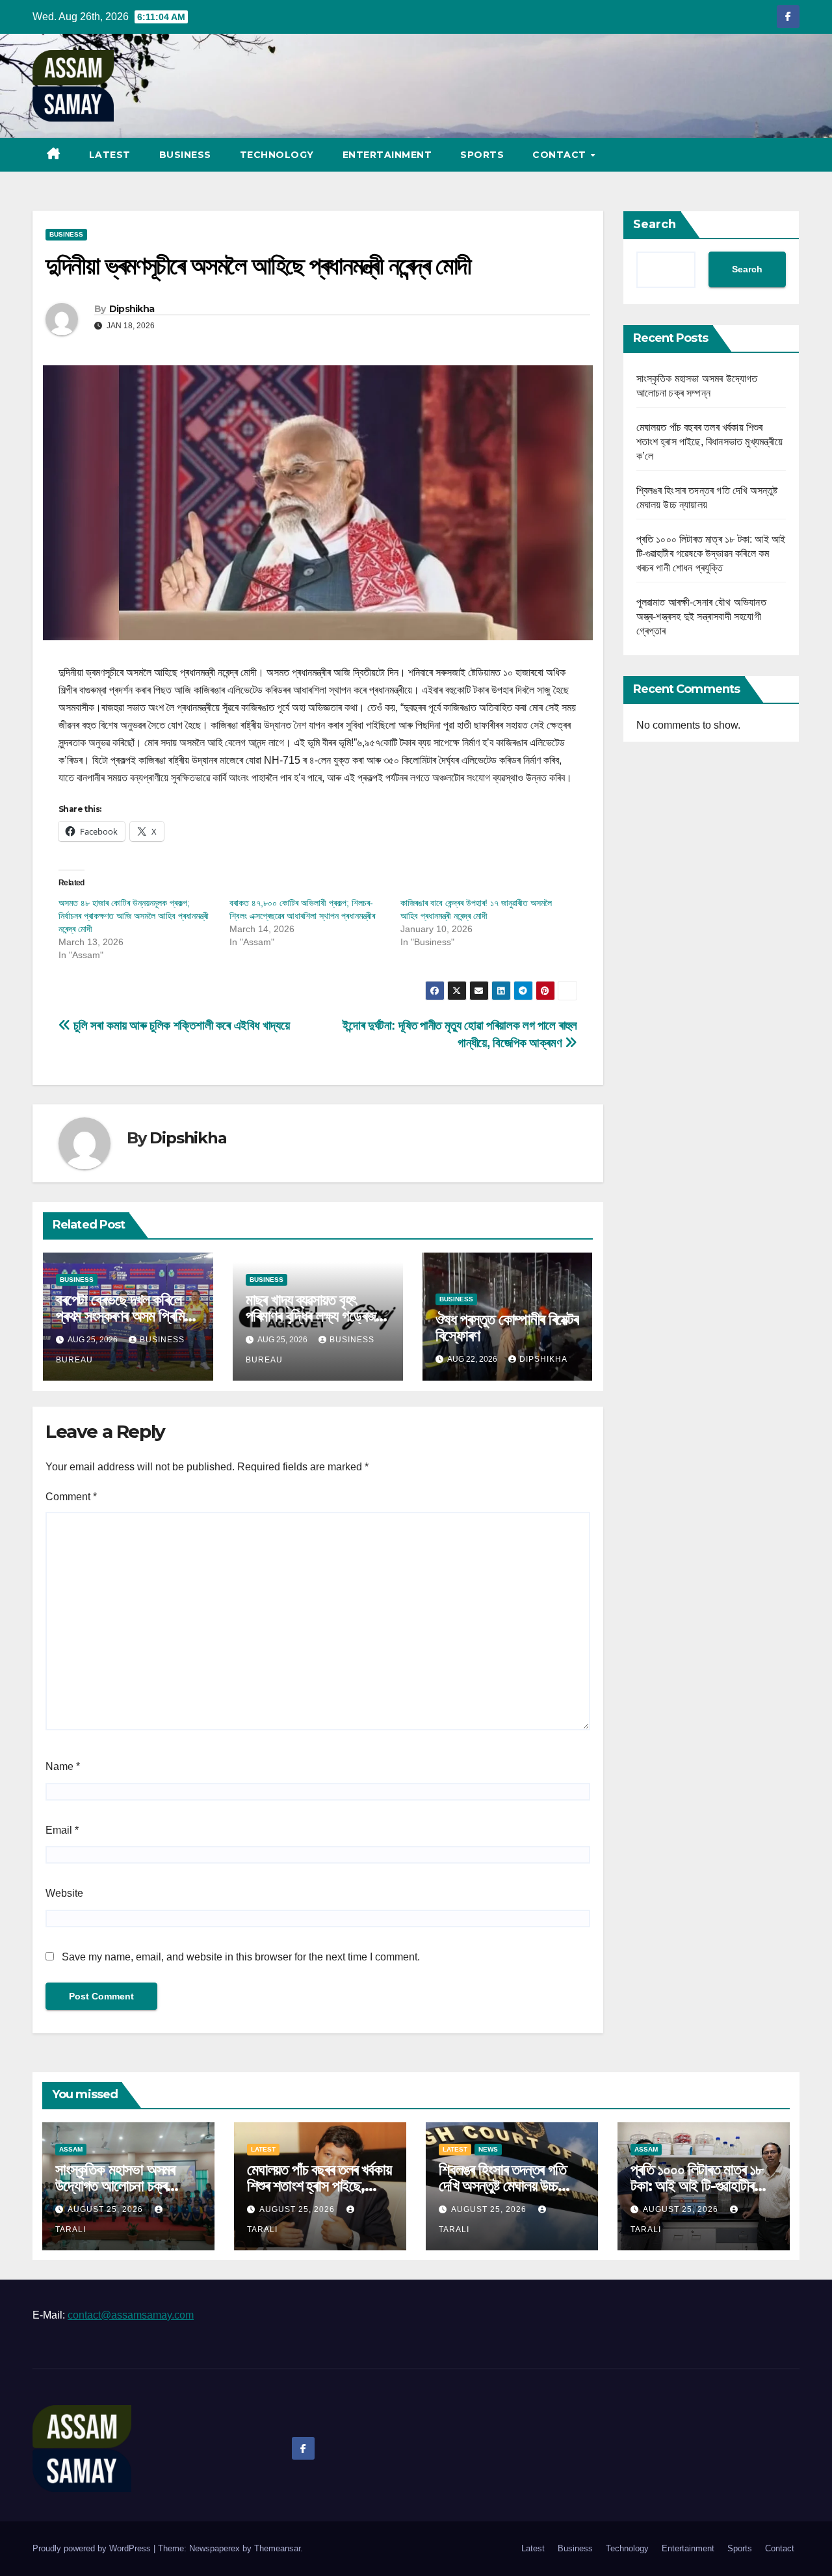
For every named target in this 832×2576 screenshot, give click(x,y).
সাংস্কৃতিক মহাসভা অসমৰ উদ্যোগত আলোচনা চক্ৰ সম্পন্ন (115, 2186)
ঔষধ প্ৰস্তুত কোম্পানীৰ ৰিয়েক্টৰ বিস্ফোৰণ (507, 1327)
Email (62, 1830)
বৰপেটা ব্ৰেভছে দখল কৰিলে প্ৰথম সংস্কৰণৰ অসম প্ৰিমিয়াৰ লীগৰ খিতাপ (127, 1316)
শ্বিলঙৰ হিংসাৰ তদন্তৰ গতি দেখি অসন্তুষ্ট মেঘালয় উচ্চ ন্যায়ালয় (502, 2186)
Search (655, 224)
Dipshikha (132, 309)
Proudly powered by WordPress (93, 2548)
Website (64, 1893)
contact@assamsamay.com (131, 2315)
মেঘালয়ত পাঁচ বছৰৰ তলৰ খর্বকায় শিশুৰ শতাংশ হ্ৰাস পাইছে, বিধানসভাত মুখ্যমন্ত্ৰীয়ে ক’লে (710, 442)
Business (185, 155)
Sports (482, 155)
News (488, 2149)
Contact (561, 155)
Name (63, 1766)
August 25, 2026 (107, 2209)
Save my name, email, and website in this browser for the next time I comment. (241, 1957)
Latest (110, 155)
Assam (71, 2149)
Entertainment (387, 155)
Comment (71, 1497)
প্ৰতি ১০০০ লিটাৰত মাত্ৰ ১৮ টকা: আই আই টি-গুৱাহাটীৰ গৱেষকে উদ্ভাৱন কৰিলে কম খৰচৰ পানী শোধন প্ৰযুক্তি (711, 553)
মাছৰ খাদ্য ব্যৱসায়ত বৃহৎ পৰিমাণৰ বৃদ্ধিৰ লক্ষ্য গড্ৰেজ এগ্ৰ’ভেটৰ (311, 1316)
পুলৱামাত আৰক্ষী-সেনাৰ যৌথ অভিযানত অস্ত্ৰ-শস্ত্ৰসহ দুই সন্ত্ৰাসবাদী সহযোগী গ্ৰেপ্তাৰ (701, 617)
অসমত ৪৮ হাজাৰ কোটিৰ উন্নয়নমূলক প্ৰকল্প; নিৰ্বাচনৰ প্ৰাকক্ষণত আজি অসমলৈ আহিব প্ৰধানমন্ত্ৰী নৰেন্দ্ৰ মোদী (134, 916)
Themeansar (277, 2548)
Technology (277, 155)
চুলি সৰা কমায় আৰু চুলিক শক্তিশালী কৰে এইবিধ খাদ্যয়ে (180, 1025)
